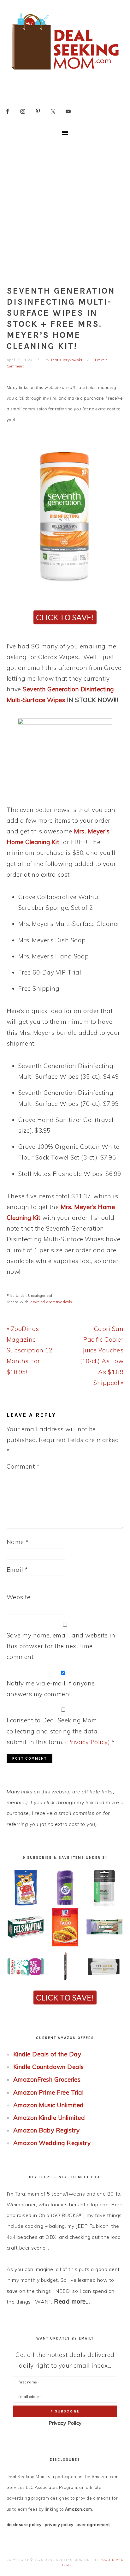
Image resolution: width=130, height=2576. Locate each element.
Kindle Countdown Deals (49, 2067)
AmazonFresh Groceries (47, 2079)
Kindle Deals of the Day (47, 2054)
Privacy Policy (65, 2423)
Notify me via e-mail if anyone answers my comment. (51, 1689)
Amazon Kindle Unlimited (49, 2118)
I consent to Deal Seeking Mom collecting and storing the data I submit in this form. (61, 1731)
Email (17, 1570)
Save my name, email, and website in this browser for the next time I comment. (61, 1646)
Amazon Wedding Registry (52, 2143)
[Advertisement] (65, 209)
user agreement (93, 2525)
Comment (23, 1466)
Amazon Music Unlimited (49, 2105)
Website (19, 1597)
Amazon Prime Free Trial (49, 2092)
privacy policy (59, 2525)
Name (18, 1542)
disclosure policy (24, 2525)
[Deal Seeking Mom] (65, 72)
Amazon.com (79, 2509)
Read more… (72, 2301)
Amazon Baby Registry (47, 2130)
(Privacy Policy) (87, 1742)
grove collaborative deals (51, 1302)
